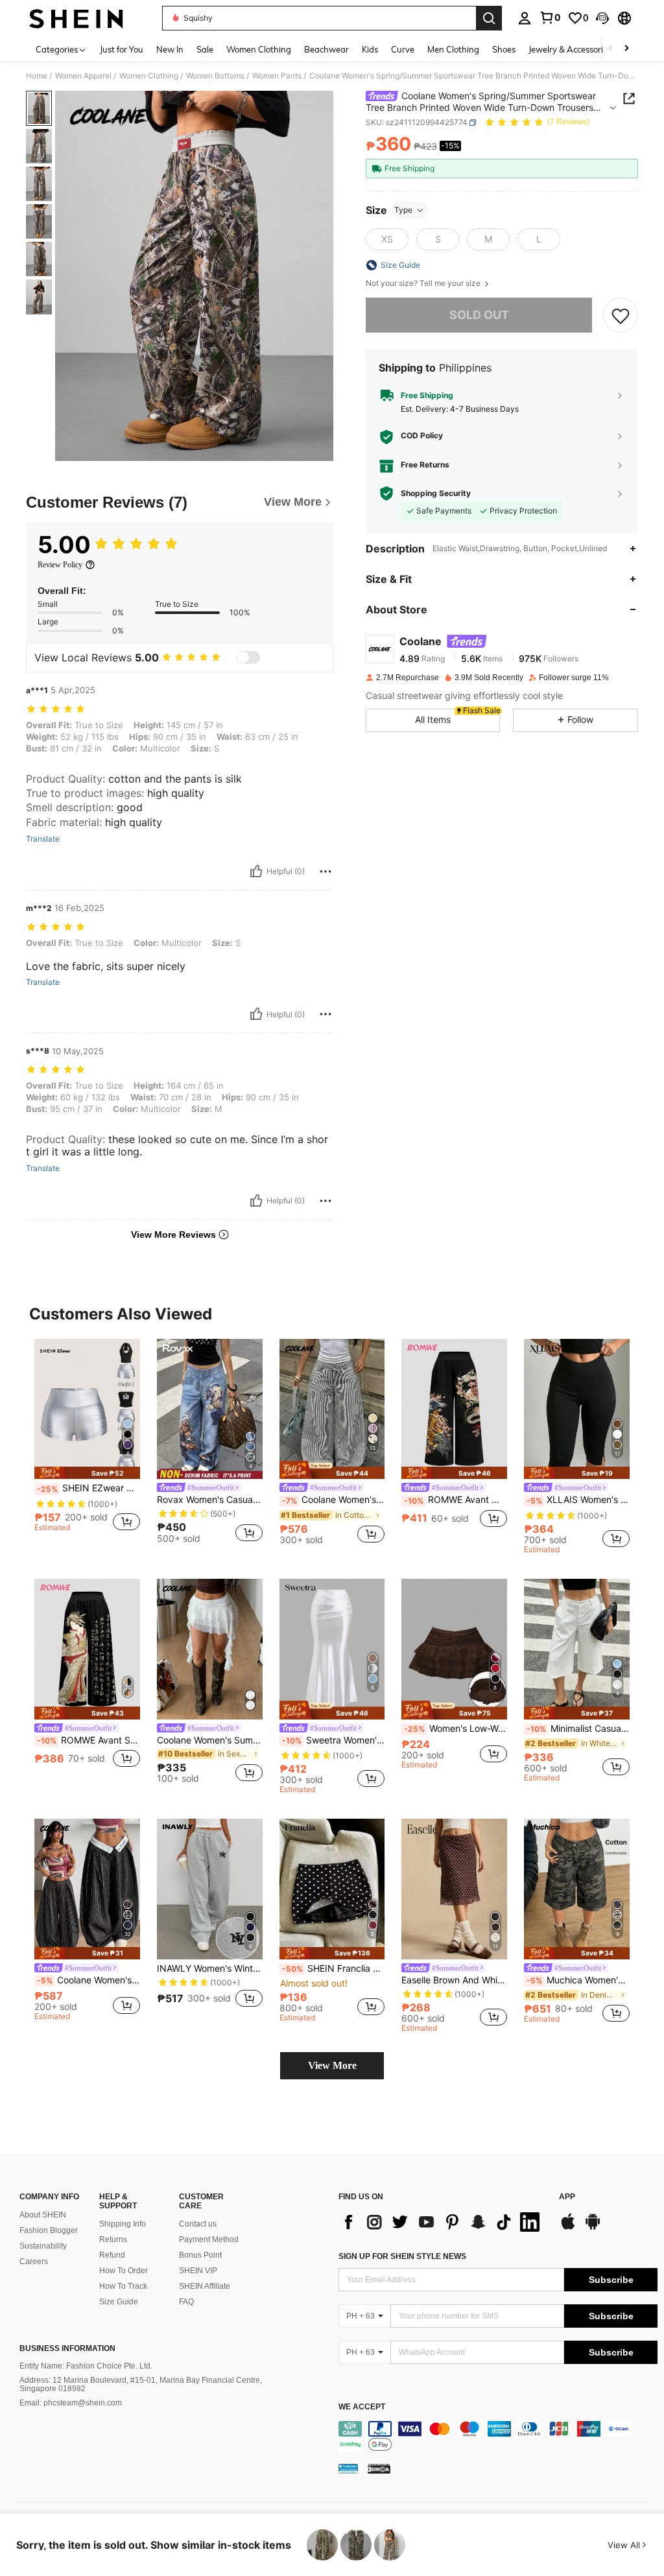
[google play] (593, 2228)
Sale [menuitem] (205, 49)
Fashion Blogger (49, 2230)
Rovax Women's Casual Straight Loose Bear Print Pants (210, 1500)
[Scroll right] (626, 49)
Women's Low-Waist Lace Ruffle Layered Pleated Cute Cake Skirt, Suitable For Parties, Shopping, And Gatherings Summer (456, 1729)
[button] (602, 18)
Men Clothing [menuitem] (453, 49)
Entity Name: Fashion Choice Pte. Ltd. (86, 2366)
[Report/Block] (326, 871)
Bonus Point (200, 2255)
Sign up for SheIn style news (402, 2256)
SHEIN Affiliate (205, 2286)
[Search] (489, 18)
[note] (87, 1473)
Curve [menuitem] (403, 49)
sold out (479, 315)
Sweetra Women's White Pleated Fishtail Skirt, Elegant (334, 1740)
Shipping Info (123, 2224)
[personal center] (525, 18)
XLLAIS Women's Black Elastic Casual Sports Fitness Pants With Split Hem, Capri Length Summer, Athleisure (578, 1500)
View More (332, 2065)
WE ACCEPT (362, 2407)
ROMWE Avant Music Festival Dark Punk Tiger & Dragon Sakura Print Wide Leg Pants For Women (456, 1500)
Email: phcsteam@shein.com (71, 2403)
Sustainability (43, 2246)
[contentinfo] (498, 2437)
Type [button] (403, 210)
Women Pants (277, 76)
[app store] (568, 2228)
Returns (113, 2239)
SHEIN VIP (198, 2271)
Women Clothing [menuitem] (259, 49)
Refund (112, 2255)
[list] (442, 2222)
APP (567, 2197)
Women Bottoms (215, 76)
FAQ (186, 2302)
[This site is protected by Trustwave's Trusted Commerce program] (348, 2468)
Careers (34, 2262)
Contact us (198, 2224)
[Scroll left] (611, 49)
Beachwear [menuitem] (326, 49)
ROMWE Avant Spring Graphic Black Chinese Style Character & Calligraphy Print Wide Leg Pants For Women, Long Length (89, 1740)
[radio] (387, 239)
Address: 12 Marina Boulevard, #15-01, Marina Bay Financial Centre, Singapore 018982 (141, 2385)
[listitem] (87, 1441)
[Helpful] (256, 871)
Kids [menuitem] (370, 49)
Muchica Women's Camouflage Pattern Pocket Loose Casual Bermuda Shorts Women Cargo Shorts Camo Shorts (578, 1980)
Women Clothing (149, 76)
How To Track (123, 2286)
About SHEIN (43, 2215)
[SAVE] (621, 315)
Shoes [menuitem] (504, 49)
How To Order (124, 2271)
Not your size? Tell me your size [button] (424, 283)
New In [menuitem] (170, 49)
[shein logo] (76, 18)
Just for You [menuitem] (122, 49)
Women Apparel (83, 76)
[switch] (248, 657)
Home (37, 76)
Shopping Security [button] (436, 493)
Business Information (67, 2348)
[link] (550, 18)
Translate (43, 839)
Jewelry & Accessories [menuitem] (570, 49)
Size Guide (119, 2302)
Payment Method (209, 2239)
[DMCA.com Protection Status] (379, 2468)
